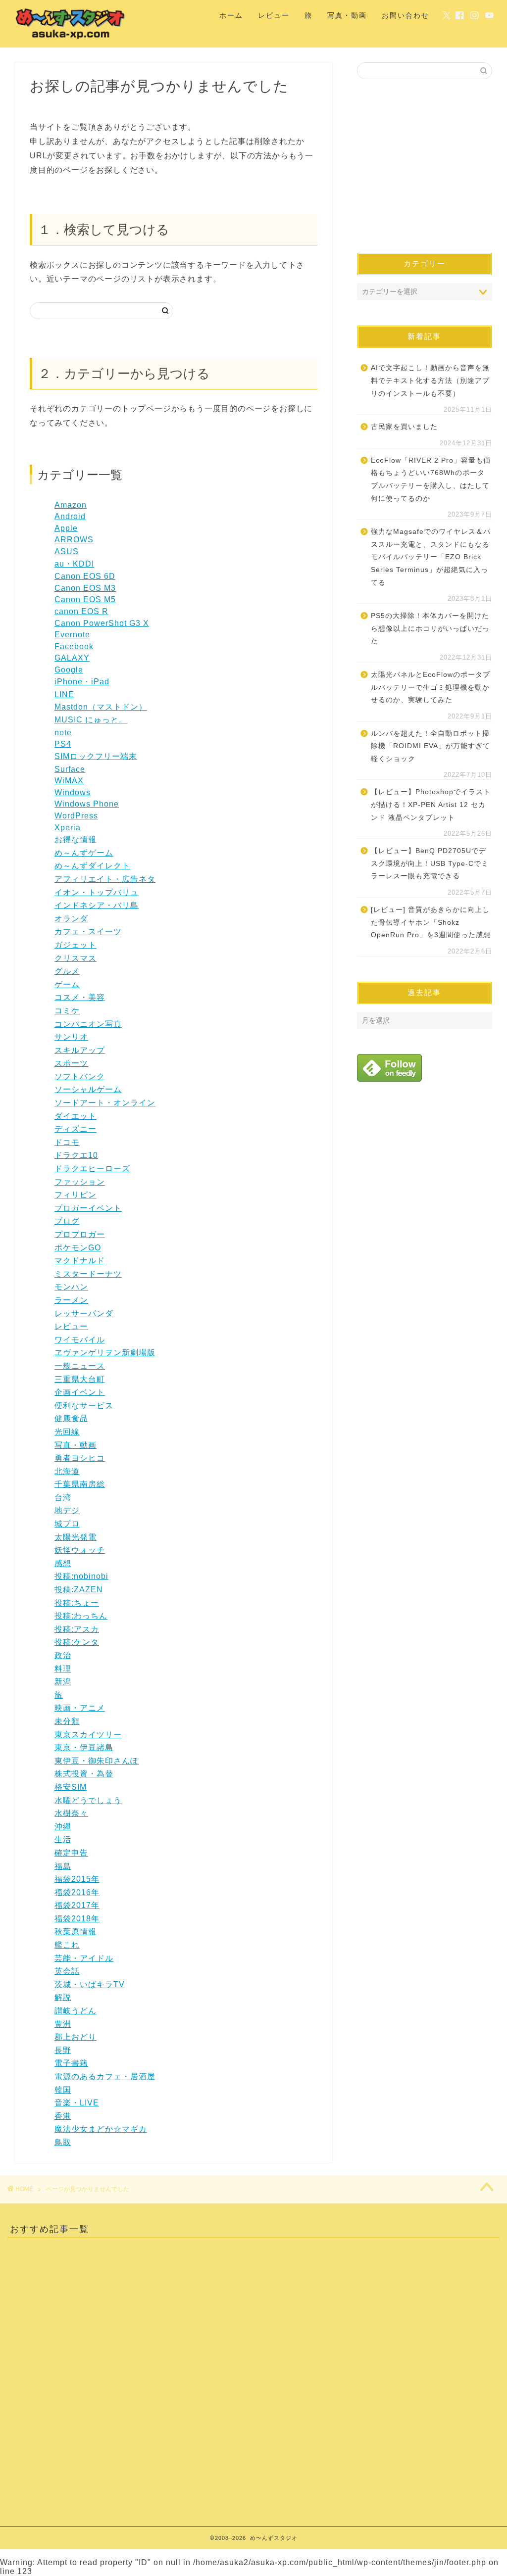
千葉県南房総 (80, 1484)
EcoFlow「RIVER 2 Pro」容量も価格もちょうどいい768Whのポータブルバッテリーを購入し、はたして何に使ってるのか (431, 479)
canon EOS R (81, 611)
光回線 (67, 1432)
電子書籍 (71, 2063)
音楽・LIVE (77, 2103)
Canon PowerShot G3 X (102, 623)
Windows (73, 792)
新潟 (63, 1682)
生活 (63, 1839)
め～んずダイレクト (92, 866)
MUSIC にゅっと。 (91, 720)
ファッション (80, 1182)
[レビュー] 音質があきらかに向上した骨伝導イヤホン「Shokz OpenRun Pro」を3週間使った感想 (431, 922)
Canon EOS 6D (85, 576)
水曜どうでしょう (88, 1800)
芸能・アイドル (84, 1958)
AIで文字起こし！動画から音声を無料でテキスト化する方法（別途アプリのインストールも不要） (430, 381)
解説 (63, 1997)
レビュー (274, 15)
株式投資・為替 (84, 1774)
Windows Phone (87, 804)
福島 (63, 1866)
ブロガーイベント (88, 1208)
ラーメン (71, 1300)
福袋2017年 (77, 1905)
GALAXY (72, 658)
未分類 (67, 1721)
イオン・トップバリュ (97, 892)
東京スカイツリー (88, 1735)
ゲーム (67, 984)
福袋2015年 (77, 1879)
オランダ (71, 919)
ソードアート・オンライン (105, 1103)
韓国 (63, 2090)
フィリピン (76, 1195)
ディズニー (76, 1129)
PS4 (63, 744)
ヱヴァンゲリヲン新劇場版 (105, 1353)
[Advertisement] (425, 166)
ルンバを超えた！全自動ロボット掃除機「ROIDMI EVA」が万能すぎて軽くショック (431, 746)
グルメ (67, 971)
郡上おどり (76, 2037)
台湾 (63, 1498)
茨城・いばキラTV (90, 1984)
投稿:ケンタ (77, 1642)
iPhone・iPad (82, 682)
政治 (63, 1655)
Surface (70, 769)
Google (69, 670)
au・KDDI (74, 564)
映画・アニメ (80, 1708)
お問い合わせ (406, 15)
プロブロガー (80, 1234)
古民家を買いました (404, 427)
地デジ (67, 1510)
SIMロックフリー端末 (96, 756)
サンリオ (71, 1037)
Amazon (71, 505)
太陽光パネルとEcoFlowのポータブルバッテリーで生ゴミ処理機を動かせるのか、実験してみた (431, 687)
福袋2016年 (77, 1892)
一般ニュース (80, 1366)
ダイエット (76, 1116)
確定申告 (71, 1853)
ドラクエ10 (76, 1155)
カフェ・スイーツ (88, 931)
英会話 (67, 1971)
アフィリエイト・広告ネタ (105, 879)
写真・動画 (347, 15)
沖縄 (63, 1827)
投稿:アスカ (77, 1629)
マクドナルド (80, 1261)
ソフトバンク (80, 1076)
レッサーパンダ (84, 1313)
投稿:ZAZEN (79, 1590)
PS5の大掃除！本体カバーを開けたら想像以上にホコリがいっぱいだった (430, 628)
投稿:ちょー (77, 1603)
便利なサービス (84, 1406)
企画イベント (80, 1392)
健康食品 (71, 1418)
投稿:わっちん (81, 1616)
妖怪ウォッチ (80, 1550)
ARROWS (74, 540)
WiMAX (69, 781)
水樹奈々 (71, 1813)
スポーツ (71, 1063)
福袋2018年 (77, 1919)
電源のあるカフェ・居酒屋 (105, 2076)
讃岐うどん (76, 2011)
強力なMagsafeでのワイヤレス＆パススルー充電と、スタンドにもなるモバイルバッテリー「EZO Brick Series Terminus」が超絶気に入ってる (431, 557)
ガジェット (76, 945)
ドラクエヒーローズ (92, 1169)
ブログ (67, 1221)
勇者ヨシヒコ (80, 1458)
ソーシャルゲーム (88, 1089)
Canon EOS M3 (85, 588)
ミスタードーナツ (88, 1274)
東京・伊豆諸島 (84, 1747)
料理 (63, 1669)
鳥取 (63, 2142)
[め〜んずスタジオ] (71, 39)
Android (70, 516)
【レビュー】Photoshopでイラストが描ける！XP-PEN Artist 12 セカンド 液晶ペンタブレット (431, 805)
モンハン (71, 1287)
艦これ (67, 1945)
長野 (63, 2050)
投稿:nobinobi (81, 1576)
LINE (64, 694)
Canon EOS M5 (85, 599)
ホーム (231, 15)
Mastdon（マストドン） (101, 707)
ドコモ (67, 1142)
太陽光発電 (76, 1537)
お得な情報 (76, 839)
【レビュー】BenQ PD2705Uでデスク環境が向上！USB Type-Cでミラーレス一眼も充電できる (430, 863)
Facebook (74, 646)
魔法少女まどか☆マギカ (101, 2129)
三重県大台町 (80, 1379)
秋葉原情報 (76, 1932)
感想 (63, 1563)
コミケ (67, 1011)
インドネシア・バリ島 (97, 905)
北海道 (67, 1471)
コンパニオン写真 (88, 1024)
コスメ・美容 (80, 997)
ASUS (67, 551)
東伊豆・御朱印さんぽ (97, 1761)
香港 (63, 2116)
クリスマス (76, 958)
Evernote (72, 635)
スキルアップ (80, 1050)
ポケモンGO (78, 1248)
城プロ (67, 1524)
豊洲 (63, 2024)
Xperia (68, 828)
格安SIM (71, 1787)
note (63, 733)
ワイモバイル (80, 1340)
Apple (66, 528)
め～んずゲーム (84, 853)
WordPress (76, 816)
